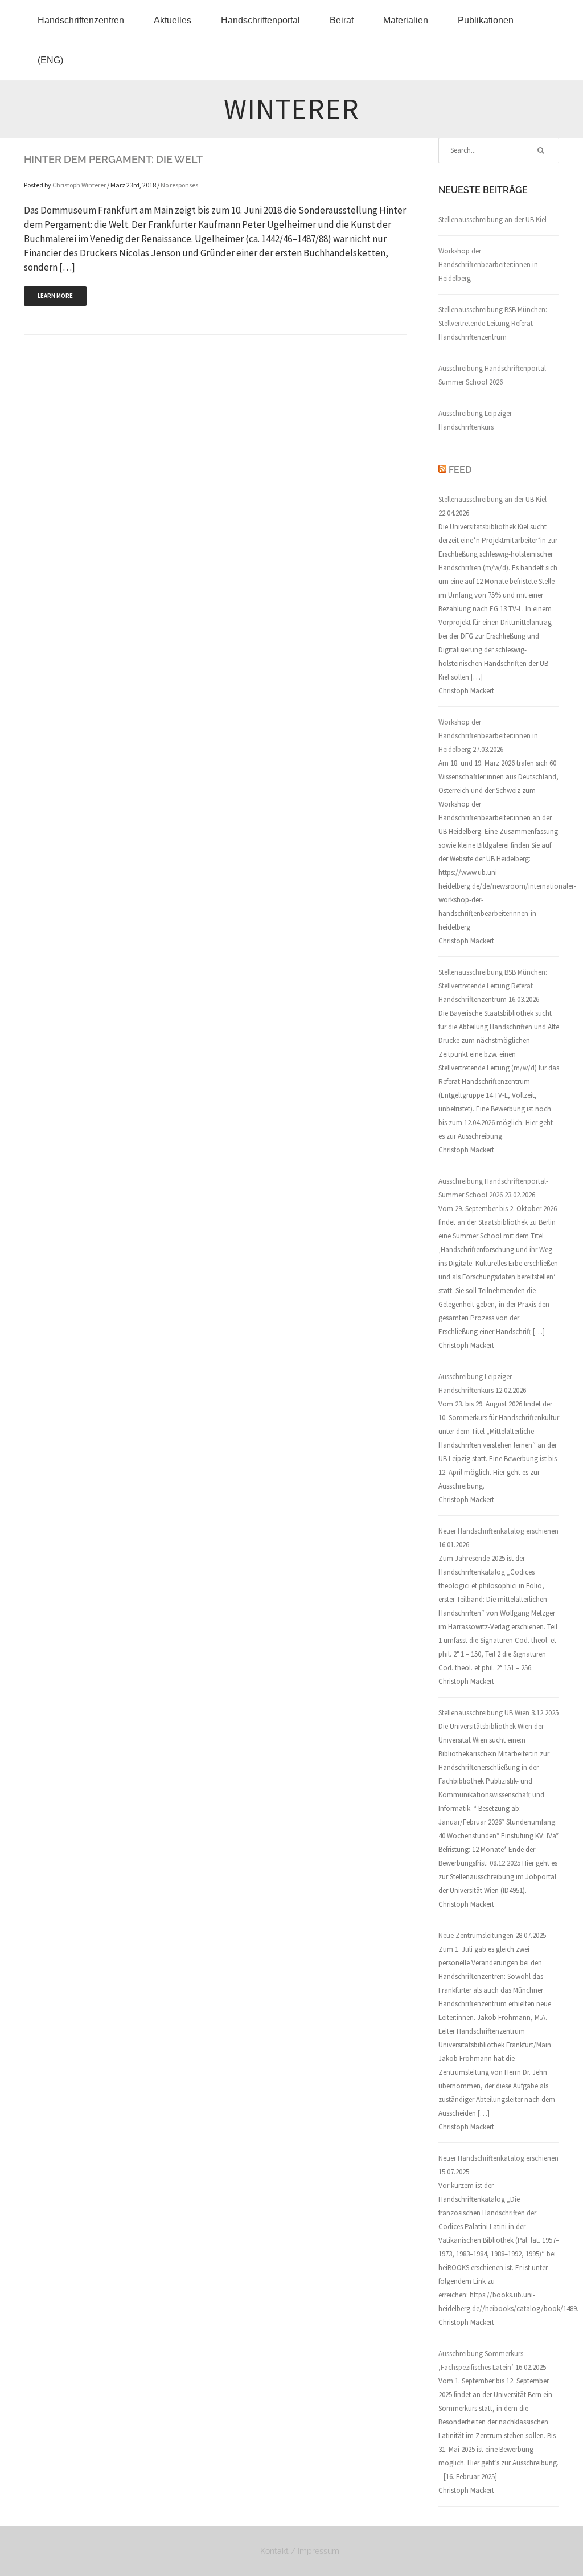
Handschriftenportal (260, 20)
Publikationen (486, 20)
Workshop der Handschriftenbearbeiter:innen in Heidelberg (488, 265)
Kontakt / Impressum (300, 2551)
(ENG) (50, 60)
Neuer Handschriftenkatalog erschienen (498, 1531)
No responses (179, 185)
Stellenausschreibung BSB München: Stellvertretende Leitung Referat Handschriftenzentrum (493, 323)
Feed (460, 470)
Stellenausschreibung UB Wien (484, 1713)
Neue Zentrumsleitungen (476, 1935)
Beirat (342, 20)
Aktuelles (173, 20)
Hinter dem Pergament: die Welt (113, 159)
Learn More (55, 296)
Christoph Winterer (79, 185)
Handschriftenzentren (81, 20)
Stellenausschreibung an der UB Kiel (492, 220)
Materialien (406, 20)
